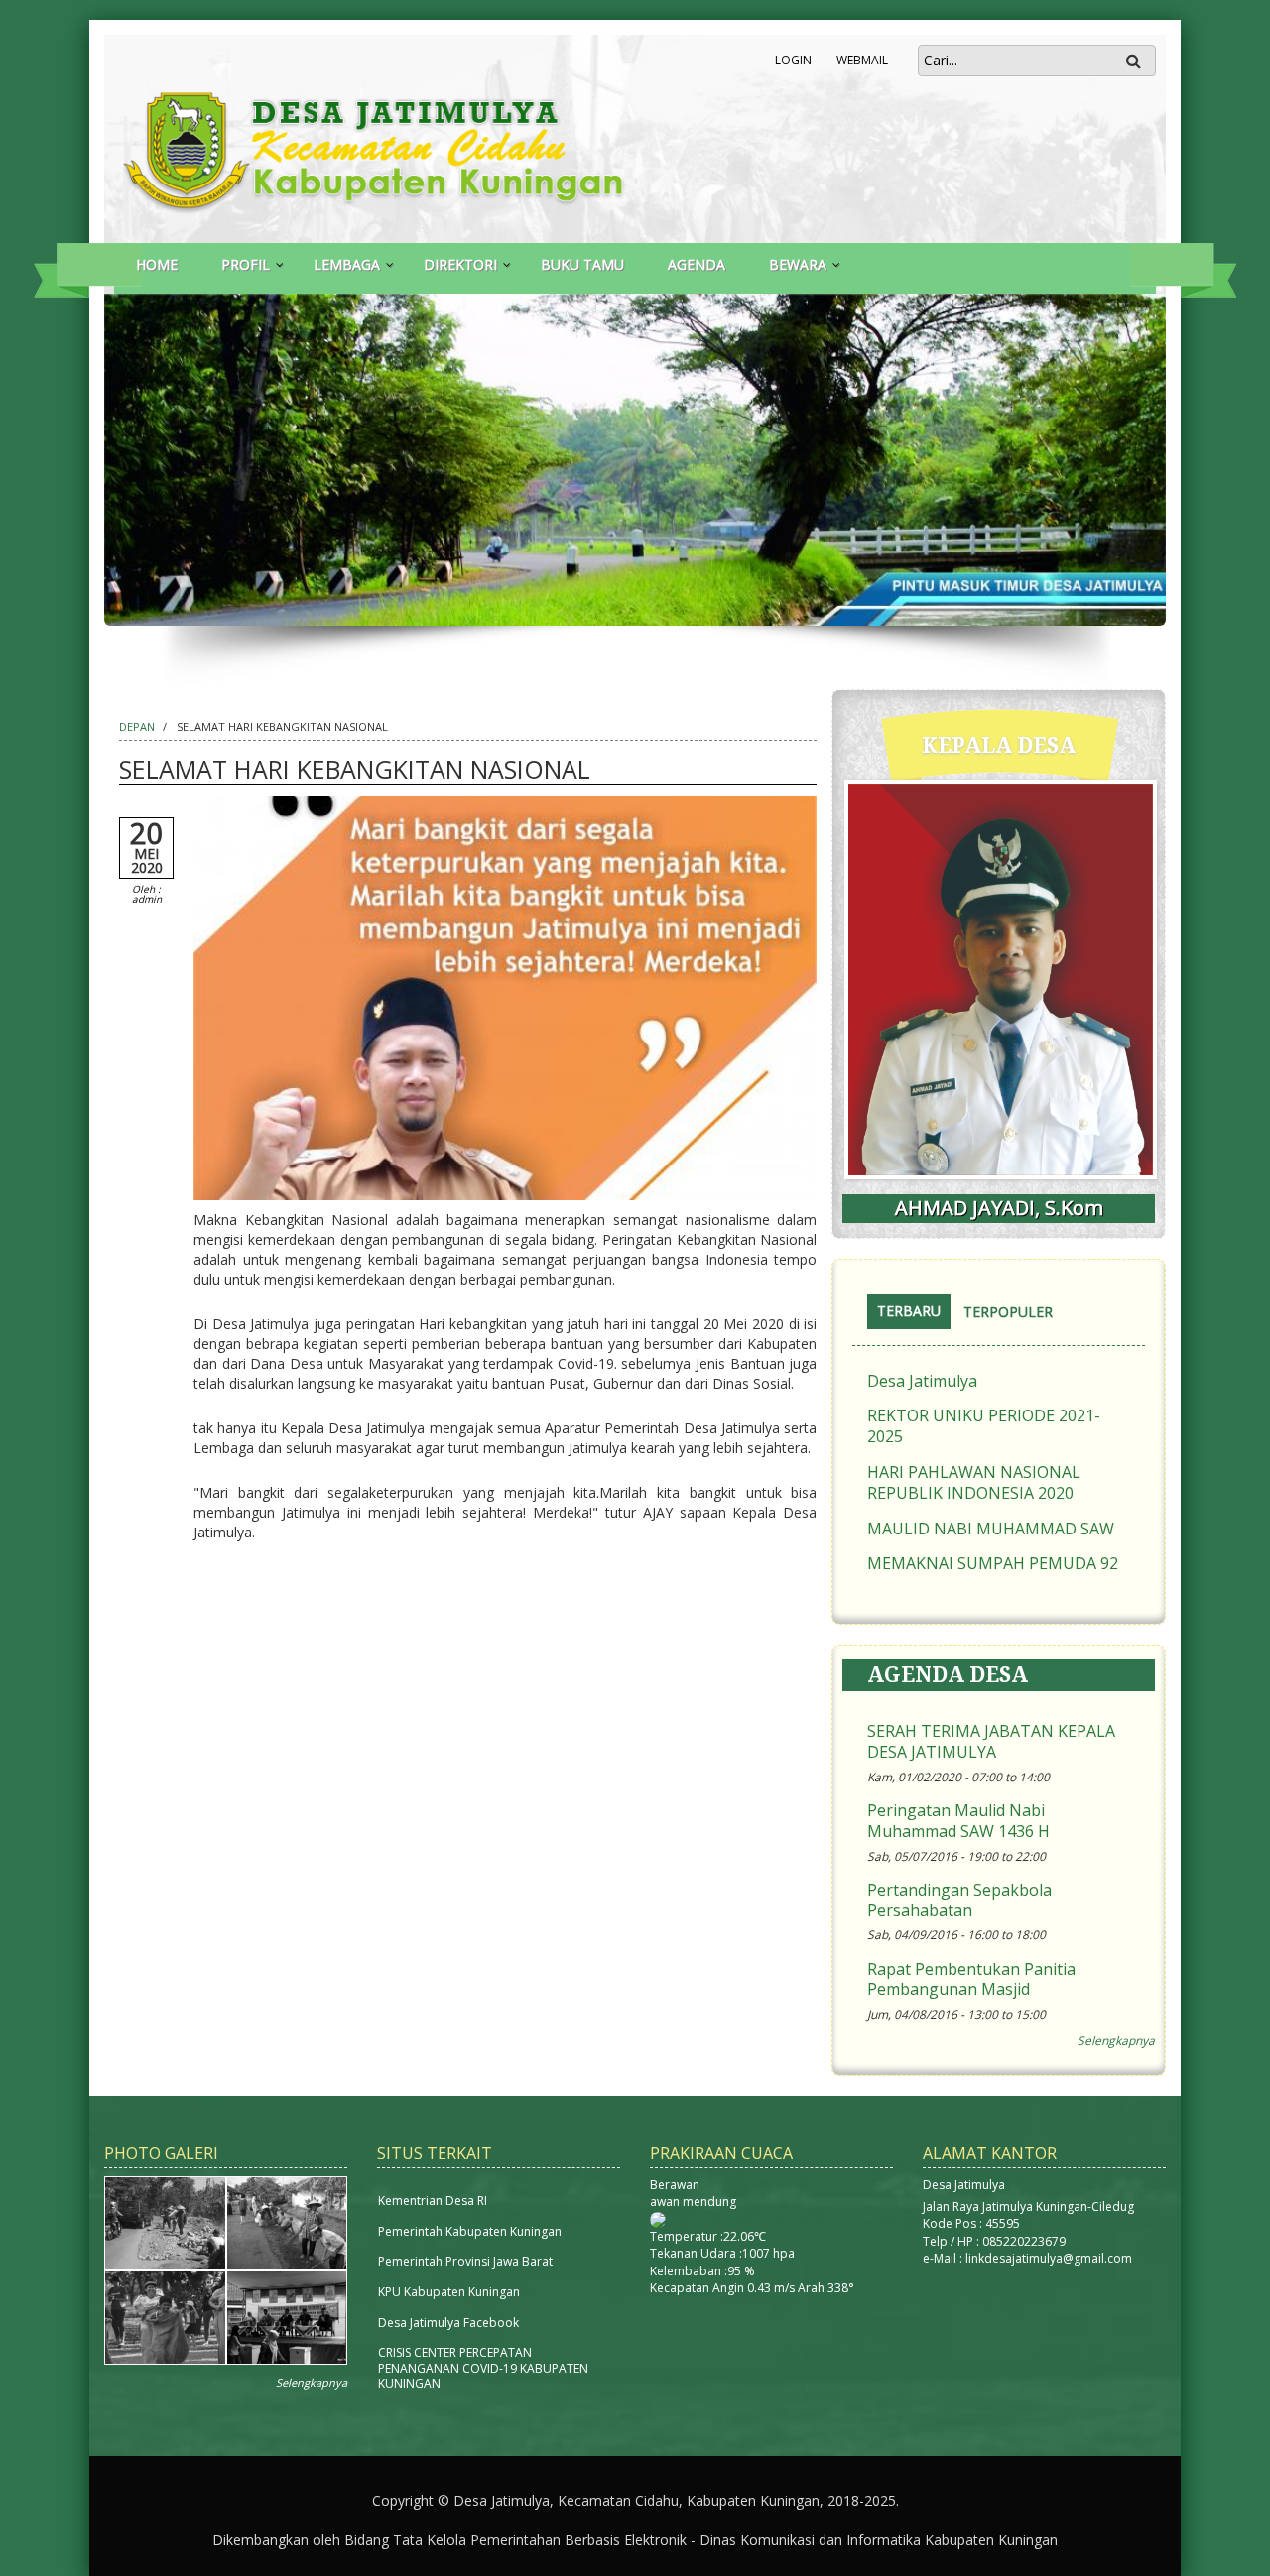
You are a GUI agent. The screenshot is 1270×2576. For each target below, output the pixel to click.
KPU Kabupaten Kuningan (449, 2292)
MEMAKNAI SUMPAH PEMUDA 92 (993, 1564)
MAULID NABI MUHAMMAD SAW (991, 1529)
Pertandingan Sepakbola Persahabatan (959, 1901)
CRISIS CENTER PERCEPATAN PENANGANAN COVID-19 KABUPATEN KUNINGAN (483, 2368)
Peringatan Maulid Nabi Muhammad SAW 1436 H (958, 1821)
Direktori (460, 264)
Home (157, 264)
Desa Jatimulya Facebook (448, 2323)
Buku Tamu (582, 264)
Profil (246, 264)
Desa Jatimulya (922, 1381)
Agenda (697, 264)
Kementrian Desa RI (433, 2201)
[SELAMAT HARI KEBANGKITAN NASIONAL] (505, 1000)
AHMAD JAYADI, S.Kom (999, 1208)
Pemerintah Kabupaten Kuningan (470, 2231)
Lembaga (347, 264)
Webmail (862, 60)
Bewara (798, 264)
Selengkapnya (1116, 2041)
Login (793, 60)
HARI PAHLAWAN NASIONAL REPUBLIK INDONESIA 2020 (974, 1483)
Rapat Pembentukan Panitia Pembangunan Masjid (971, 1980)
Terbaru (914, 1312)
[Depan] (409, 146)
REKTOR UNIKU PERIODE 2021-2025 (984, 1426)
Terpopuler (1008, 1312)
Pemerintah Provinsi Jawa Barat (465, 2261)
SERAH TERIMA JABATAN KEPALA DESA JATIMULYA (991, 1742)
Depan (137, 727)
